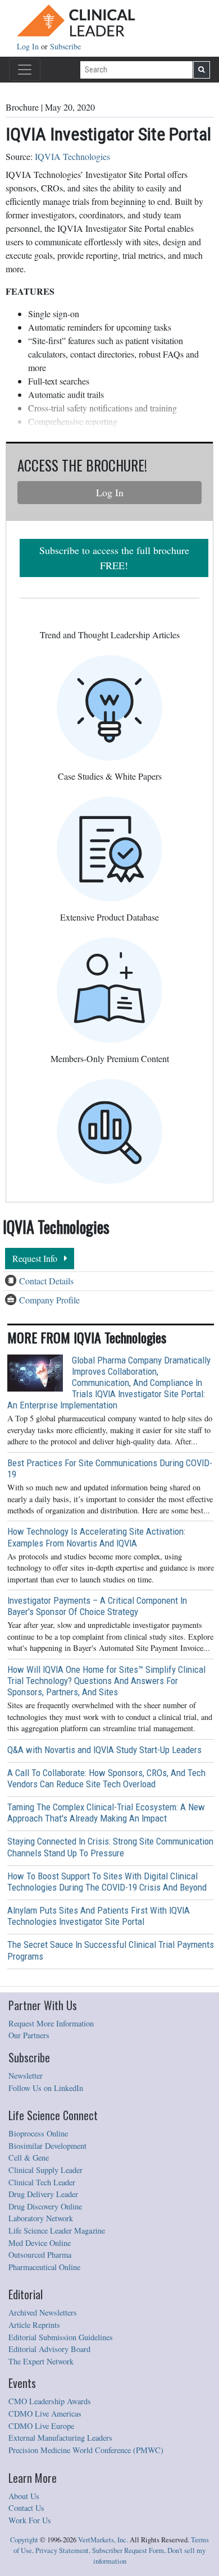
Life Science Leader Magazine (57, 2230)
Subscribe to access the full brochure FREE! (114, 558)
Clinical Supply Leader (45, 2170)
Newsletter (26, 2076)
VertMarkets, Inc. (103, 2540)
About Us (24, 2496)
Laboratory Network (41, 2218)
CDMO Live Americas (45, 2413)
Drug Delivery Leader (43, 2194)
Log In (29, 46)
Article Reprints (34, 2325)
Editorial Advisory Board (49, 2349)
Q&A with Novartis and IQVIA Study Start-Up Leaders (104, 1750)
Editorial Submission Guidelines (61, 2337)
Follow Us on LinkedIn (46, 2088)
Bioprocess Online (38, 2133)
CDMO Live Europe (41, 2426)
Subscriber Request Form (128, 2550)
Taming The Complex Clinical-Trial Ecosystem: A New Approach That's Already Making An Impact (106, 1813)
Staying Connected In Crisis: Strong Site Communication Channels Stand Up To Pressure (110, 1847)
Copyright (24, 2540)
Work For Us (30, 2520)
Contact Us (26, 2508)
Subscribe (65, 46)
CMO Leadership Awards (50, 2401)
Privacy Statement (62, 2550)
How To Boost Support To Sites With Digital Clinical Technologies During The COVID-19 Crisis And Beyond (107, 1882)
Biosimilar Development (47, 2146)
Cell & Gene (29, 2158)
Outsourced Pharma (40, 2255)
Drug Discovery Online (45, 2206)
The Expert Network (41, 2361)
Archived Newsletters (43, 2312)
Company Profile (49, 1300)
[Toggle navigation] (25, 70)
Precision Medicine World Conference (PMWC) (86, 2450)
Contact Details (46, 1281)
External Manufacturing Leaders (60, 2438)
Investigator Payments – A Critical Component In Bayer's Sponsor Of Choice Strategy (97, 1606)
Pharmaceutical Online (44, 2267)
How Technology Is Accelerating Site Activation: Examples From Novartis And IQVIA (96, 1537)
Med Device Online (40, 2243)
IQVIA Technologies (72, 156)
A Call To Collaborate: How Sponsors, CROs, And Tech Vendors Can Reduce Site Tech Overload (106, 1778)
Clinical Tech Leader (42, 2182)
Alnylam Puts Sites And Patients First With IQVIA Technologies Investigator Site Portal (99, 1916)
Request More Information (51, 2023)
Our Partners (29, 2035)
